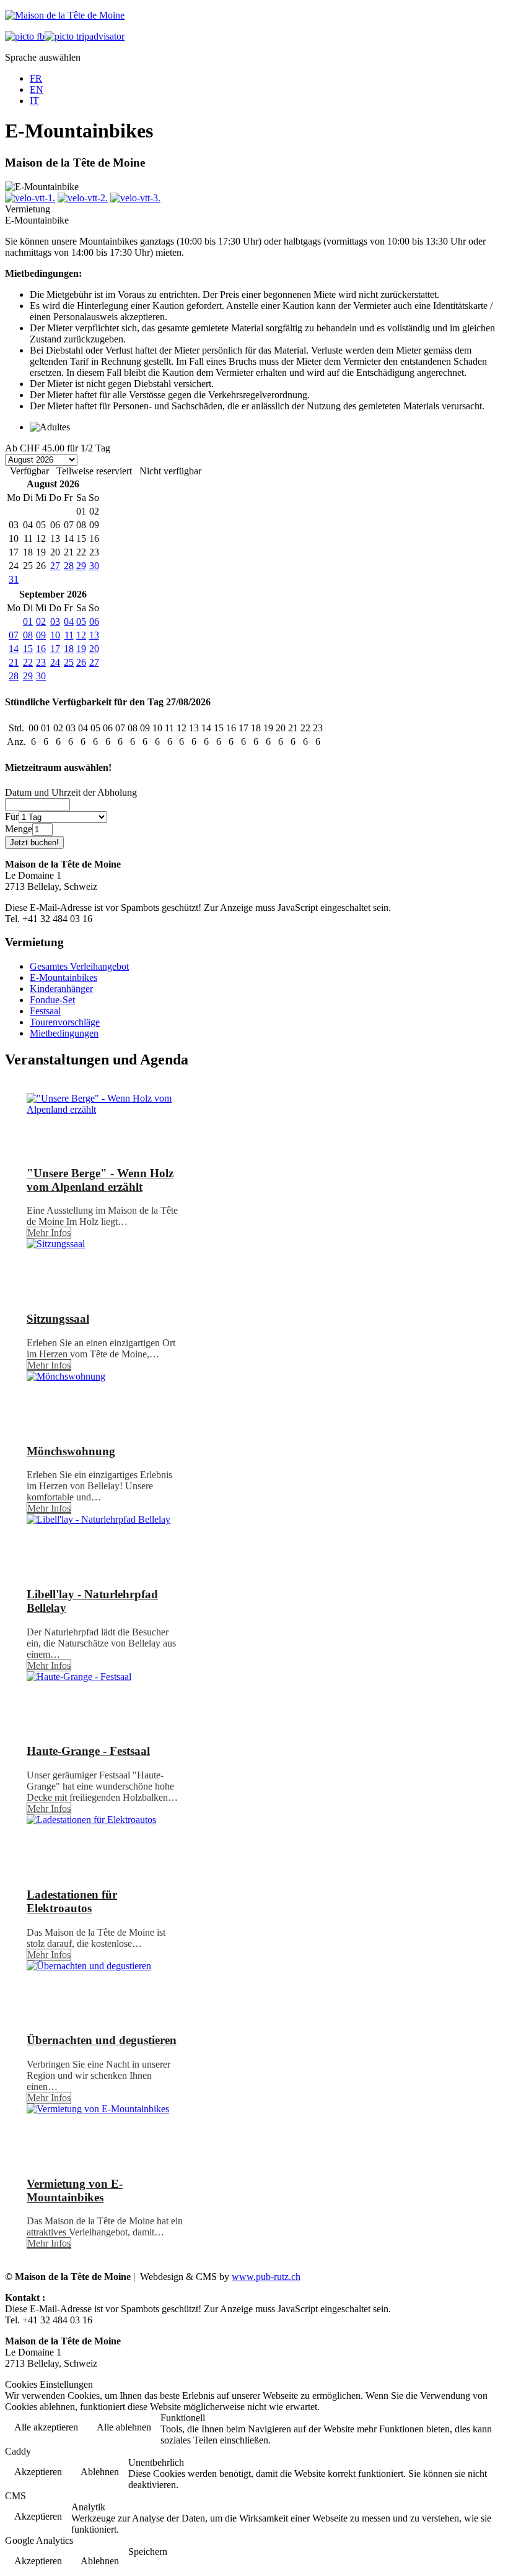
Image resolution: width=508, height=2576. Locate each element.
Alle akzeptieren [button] (46, 2427)
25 (69, 662)
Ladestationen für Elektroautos (72, 1901)
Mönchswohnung (71, 1451)
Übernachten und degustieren (102, 2040)
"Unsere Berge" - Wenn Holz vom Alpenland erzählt (100, 1180)
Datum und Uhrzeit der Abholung (71, 792)
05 (81, 621)
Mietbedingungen (64, 1033)
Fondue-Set (52, 1000)
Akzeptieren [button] (38, 2472)
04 (69, 621)
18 (69, 649)
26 (81, 662)
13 (94, 635)
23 (41, 662)
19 (81, 649)
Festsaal (45, 1011)
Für (12, 816)
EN (37, 89)
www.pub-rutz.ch (266, 2277)
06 (94, 621)
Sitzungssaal (58, 1319)
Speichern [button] (148, 2552)
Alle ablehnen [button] (124, 2427)
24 (55, 662)
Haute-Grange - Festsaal (88, 1751)
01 (28, 621)
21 (14, 662)
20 (94, 649)
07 (14, 635)
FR (36, 78)
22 (28, 662)
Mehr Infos (49, 1233)
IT (34, 101)
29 (81, 566)
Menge (19, 829)
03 (55, 621)
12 (81, 635)
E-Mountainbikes (63, 977)
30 (94, 566)
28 (69, 566)
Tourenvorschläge (65, 1022)
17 (55, 649)
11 (69, 635)
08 (28, 635)
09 (41, 635)
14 (14, 649)
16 (41, 649)
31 (14, 579)
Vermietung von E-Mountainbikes (75, 2191)
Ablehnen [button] (100, 2472)
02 (41, 621)
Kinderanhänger (61, 989)
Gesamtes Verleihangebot (79, 966)
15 (28, 649)
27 (55, 566)
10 (55, 635)
